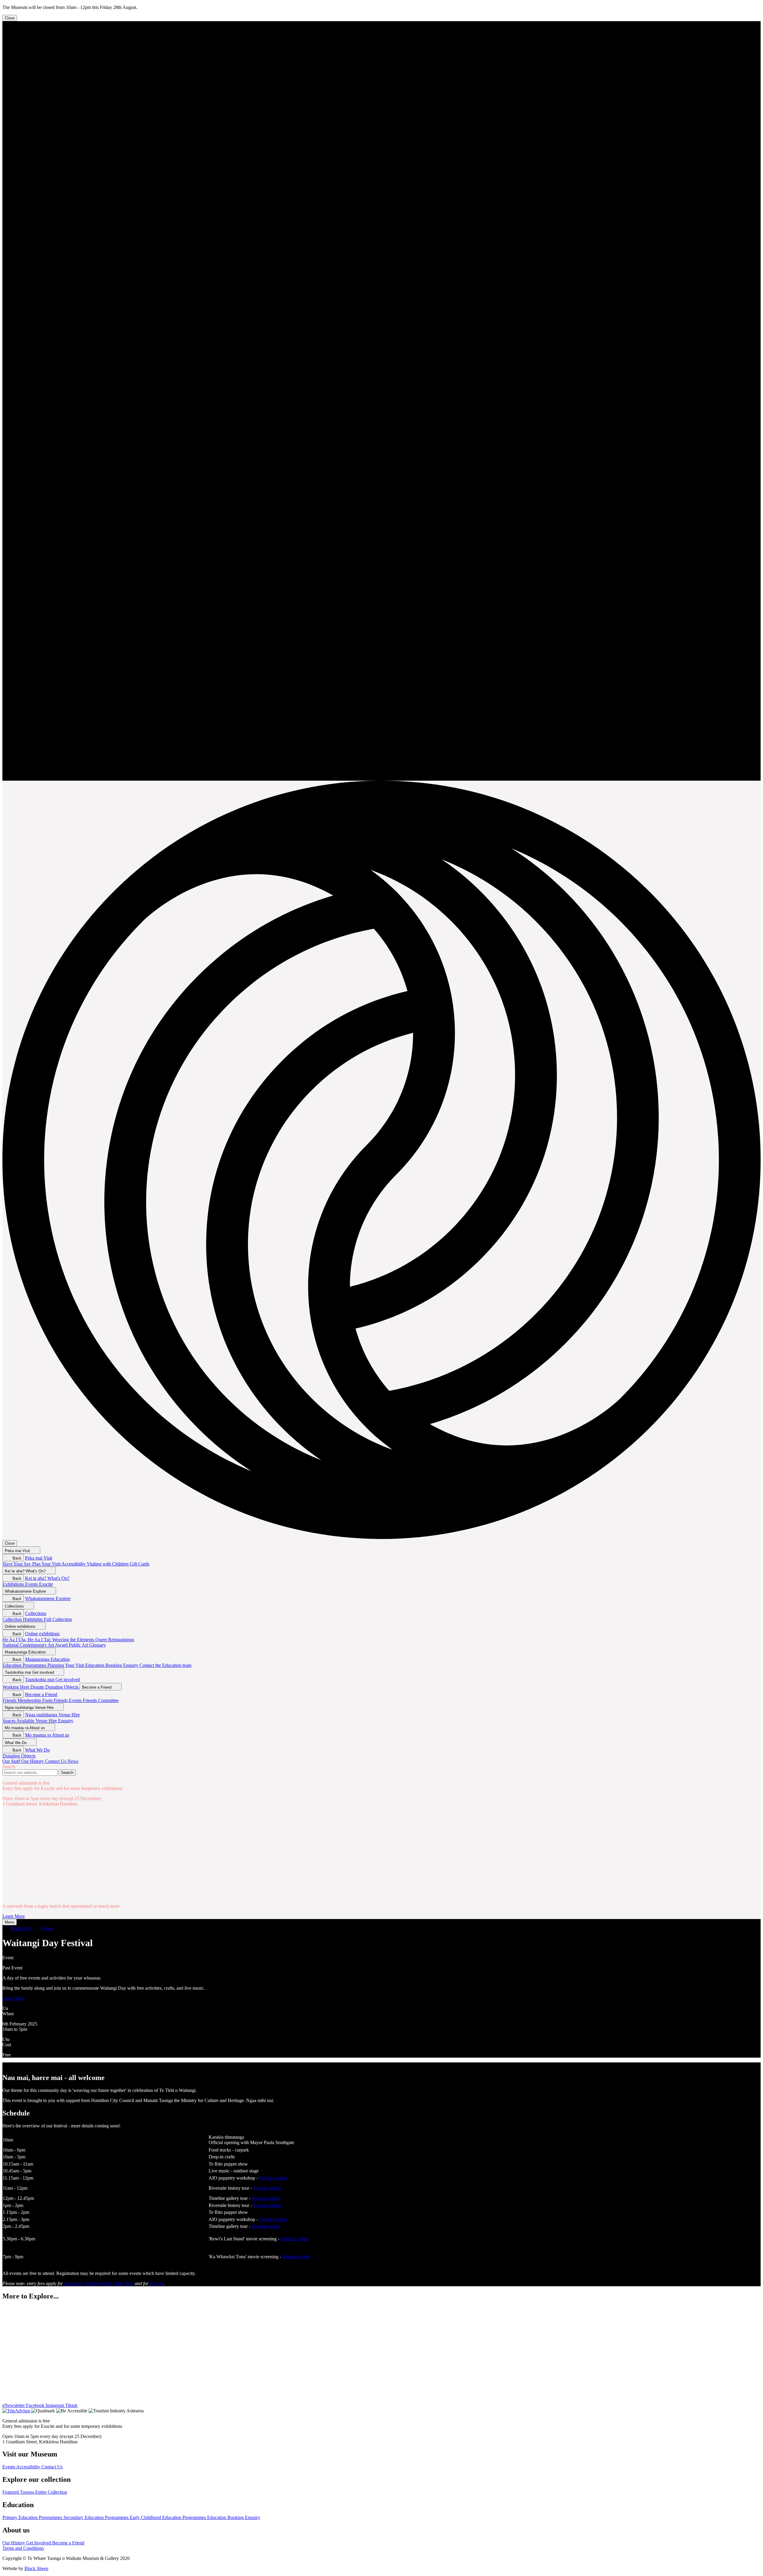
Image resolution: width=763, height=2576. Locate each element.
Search (9, 1767)
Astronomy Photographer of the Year (99, 2283)
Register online (273, 2178)
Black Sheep (36, 2568)
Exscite (156, 2283)
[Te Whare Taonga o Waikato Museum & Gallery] (381, 778)
